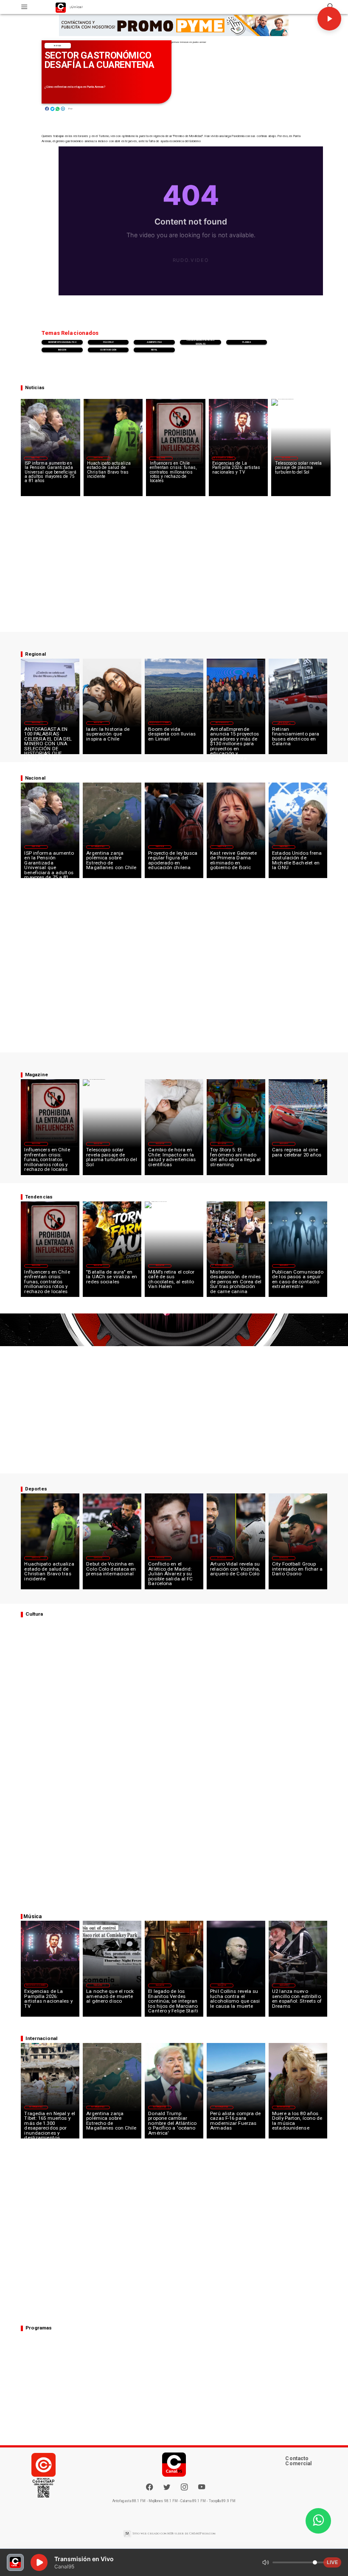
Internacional (98, 847)
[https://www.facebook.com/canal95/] (149, 2487)
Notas (58, 46)
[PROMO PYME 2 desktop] (174, 25)
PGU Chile (108, 342)
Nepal (154, 350)
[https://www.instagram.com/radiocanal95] (184, 2490)
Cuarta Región (108, 350)
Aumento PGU (154, 342)
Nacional (36, 458)
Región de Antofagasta (284, 723)
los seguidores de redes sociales (201, 342)
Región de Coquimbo (223, 458)
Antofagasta (222, 723)
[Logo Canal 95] (61, 7)
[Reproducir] (329, 19)
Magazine (161, 458)
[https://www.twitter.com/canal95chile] (167, 2490)
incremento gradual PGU (62, 342)
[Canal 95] (24, 7)
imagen (62, 350)
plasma (247, 342)
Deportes (98, 458)
